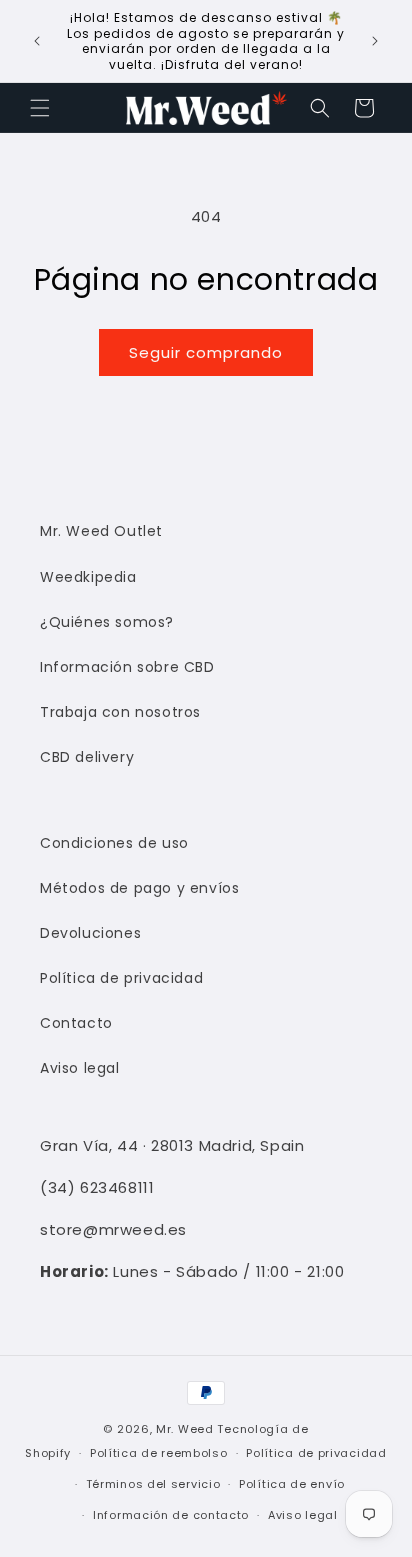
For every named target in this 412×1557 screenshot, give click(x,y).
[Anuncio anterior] (37, 41)
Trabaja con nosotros (120, 712)
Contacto (76, 1023)
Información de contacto (171, 1515)
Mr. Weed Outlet (101, 531)
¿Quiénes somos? (107, 622)
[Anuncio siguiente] (375, 41)
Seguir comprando (206, 352)
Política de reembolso (159, 1453)
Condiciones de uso (114, 843)
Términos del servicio (153, 1484)
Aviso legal (80, 1068)
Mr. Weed (185, 1429)
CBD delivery (87, 757)
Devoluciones (90, 933)
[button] (40, 108)
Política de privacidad (121, 978)
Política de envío (292, 1484)
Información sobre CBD (127, 667)
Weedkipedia (88, 577)
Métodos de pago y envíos (139, 888)
